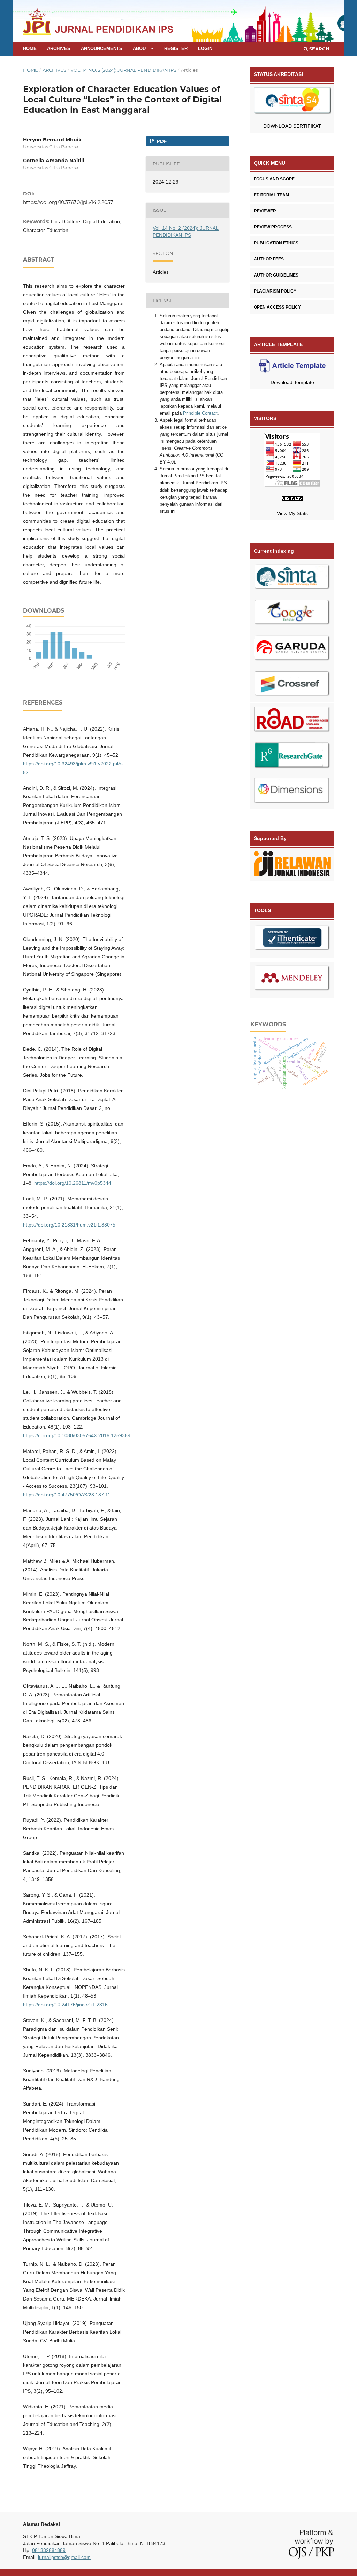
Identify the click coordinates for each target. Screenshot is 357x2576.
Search (319, 49)
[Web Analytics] (292, 499)
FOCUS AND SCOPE (274, 179)
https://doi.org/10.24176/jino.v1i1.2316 (65, 2005)
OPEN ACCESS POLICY (277, 307)
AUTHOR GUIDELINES (276, 275)
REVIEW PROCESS (273, 227)
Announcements (102, 49)
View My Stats (292, 513)
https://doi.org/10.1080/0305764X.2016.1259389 (77, 1435)
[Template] (292, 367)
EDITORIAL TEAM (271, 195)
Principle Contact (200, 413)
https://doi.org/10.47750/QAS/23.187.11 (67, 1495)
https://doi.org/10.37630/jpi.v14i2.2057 (68, 202)
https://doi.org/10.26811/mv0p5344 (73, 1183)
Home (30, 49)
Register (176, 49)
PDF (161, 141)
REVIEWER (265, 211)
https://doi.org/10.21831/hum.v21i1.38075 (69, 1225)
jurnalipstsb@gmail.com (64, 2557)
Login (205, 49)
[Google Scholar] (292, 614)
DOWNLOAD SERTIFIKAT (292, 126)
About (141, 49)
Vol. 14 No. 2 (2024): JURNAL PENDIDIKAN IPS (123, 70)
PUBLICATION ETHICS (276, 243)
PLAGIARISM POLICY (275, 291)
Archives (59, 49)
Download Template (292, 382)
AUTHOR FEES (269, 259)
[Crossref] (292, 685)
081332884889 (49, 2550)
